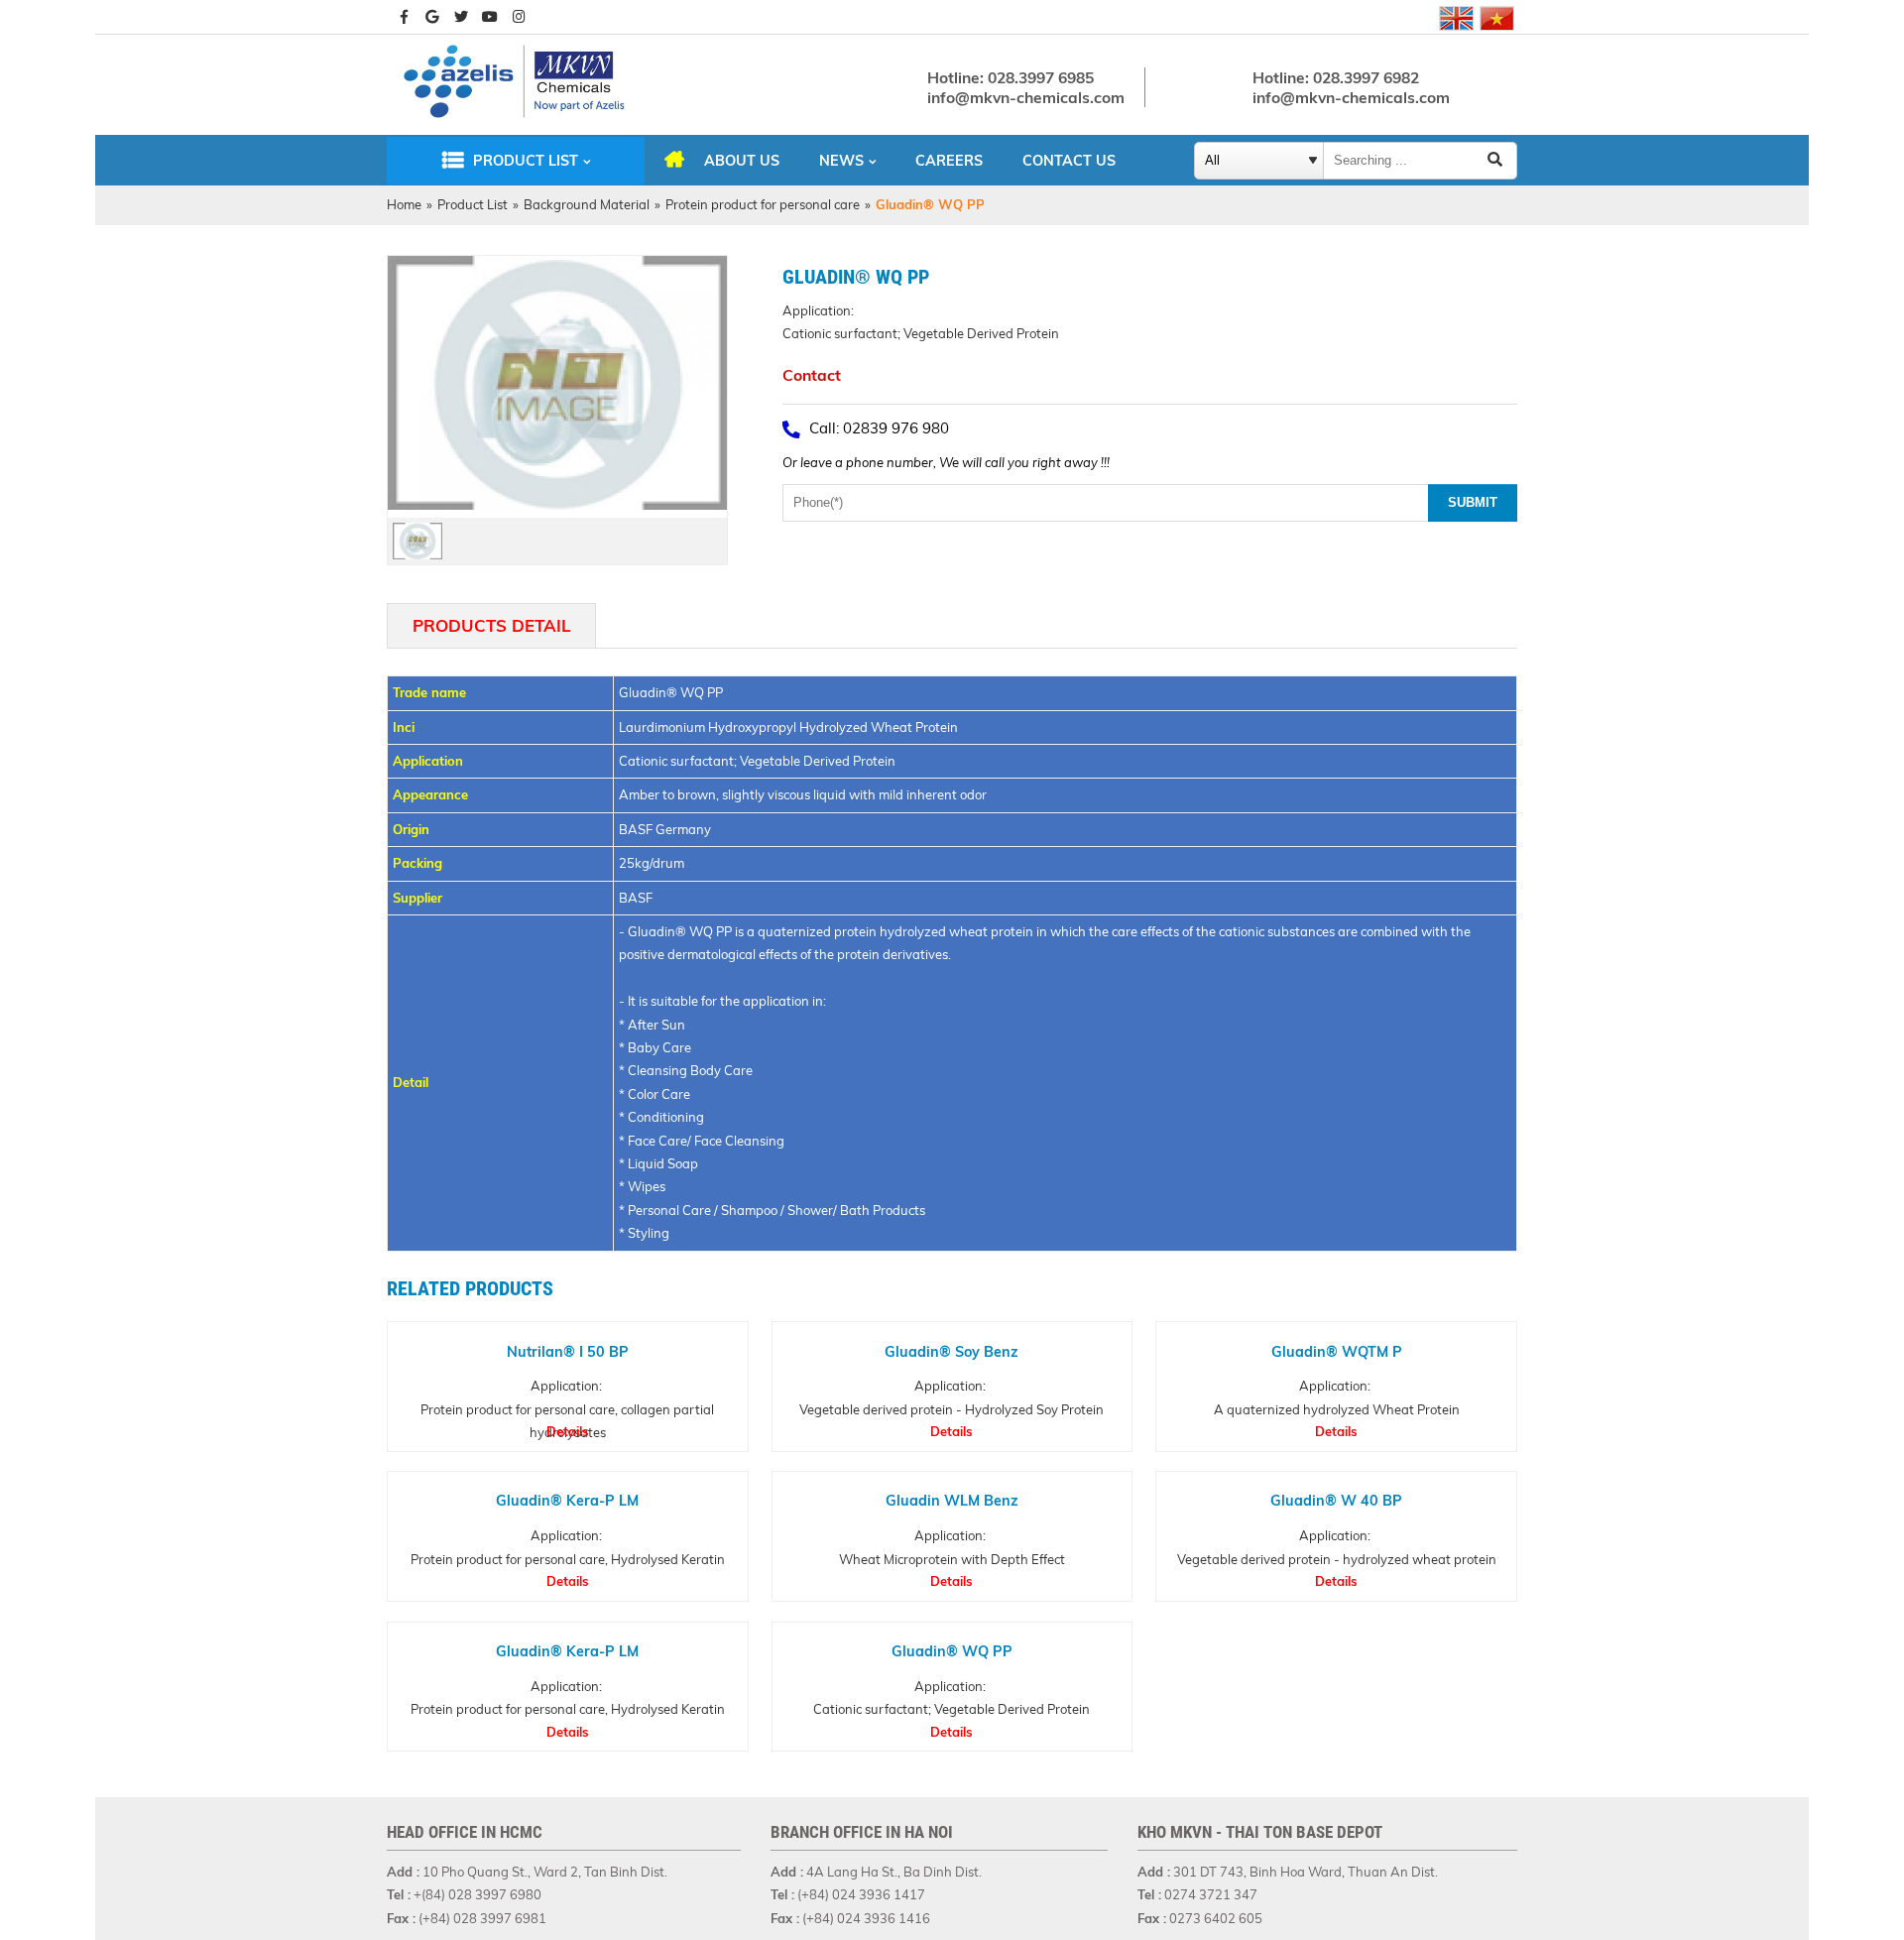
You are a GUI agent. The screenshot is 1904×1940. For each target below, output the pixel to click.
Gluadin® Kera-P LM (567, 1502)
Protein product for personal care (763, 204)
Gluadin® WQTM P (1337, 1351)
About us (742, 161)
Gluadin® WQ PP (952, 1651)
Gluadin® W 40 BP (1336, 1502)
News (841, 161)
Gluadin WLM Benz (952, 1502)
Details (568, 1431)
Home (404, 204)
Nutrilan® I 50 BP (568, 1351)
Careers (949, 161)
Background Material (587, 204)
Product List (526, 161)
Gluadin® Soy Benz (952, 1351)
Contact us (1069, 161)
